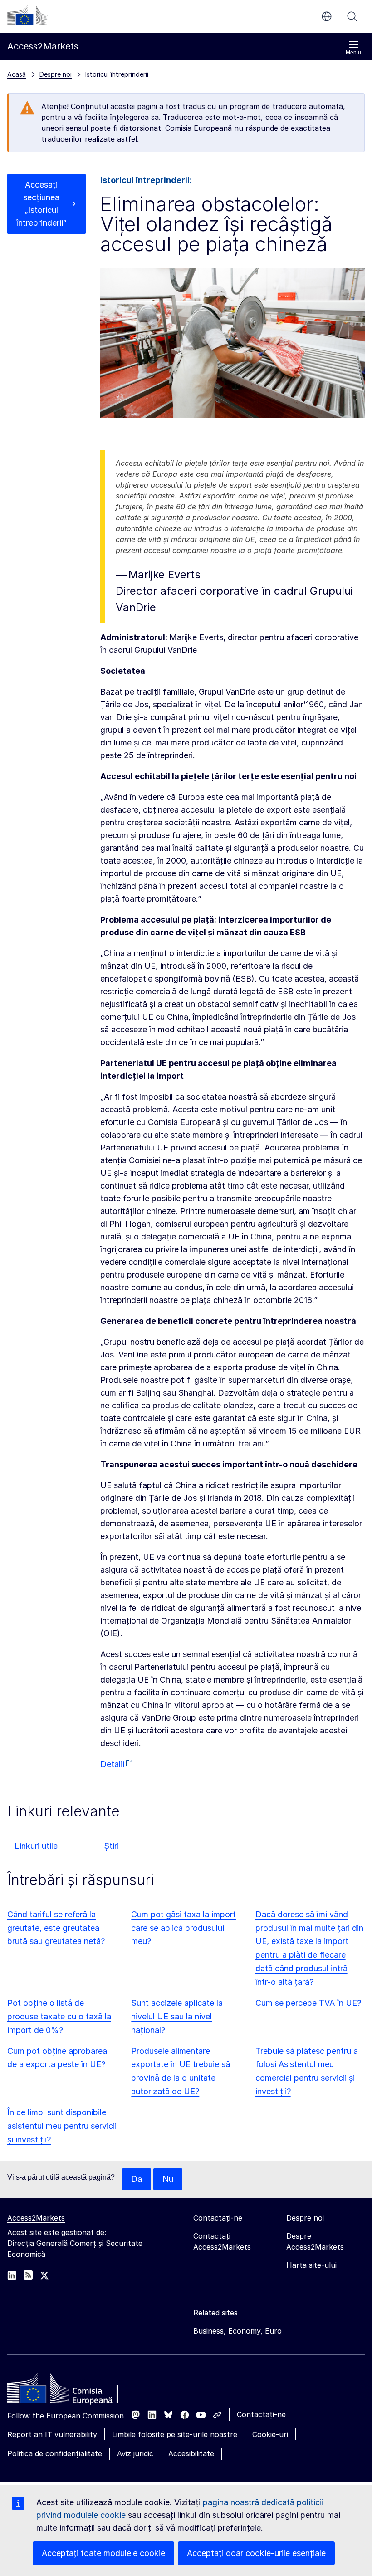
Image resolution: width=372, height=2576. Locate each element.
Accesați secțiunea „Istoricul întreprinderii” (42, 204)
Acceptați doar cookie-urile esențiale (256, 2553)
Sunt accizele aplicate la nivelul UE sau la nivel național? (177, 2016)
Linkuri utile (36, 1846)
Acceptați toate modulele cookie (103, 2553)
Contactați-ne (261, 2414)
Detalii (112, 1764)
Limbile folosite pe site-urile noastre (175, 2434)
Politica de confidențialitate (55, 2453)
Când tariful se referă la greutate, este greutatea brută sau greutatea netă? (56, 1928)
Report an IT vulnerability (52, 2434)
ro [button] (327, 16)
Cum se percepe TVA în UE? (308, 2003)
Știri (111, 1846)
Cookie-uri (270, 2434)
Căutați (352, 16)
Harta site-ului (311, 2265)
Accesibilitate (191, 2453)
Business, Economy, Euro (237, 2331)
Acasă (17, 74)
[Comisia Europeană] (28, 15)
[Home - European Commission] (73, 2391)
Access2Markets (36, 2218)
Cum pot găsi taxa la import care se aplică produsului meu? (184, 1928)
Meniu (353, 53)
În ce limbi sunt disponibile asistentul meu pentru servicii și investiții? (62, 2126)
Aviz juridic (135, 2453)
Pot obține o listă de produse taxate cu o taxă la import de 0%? (59, 2016)
